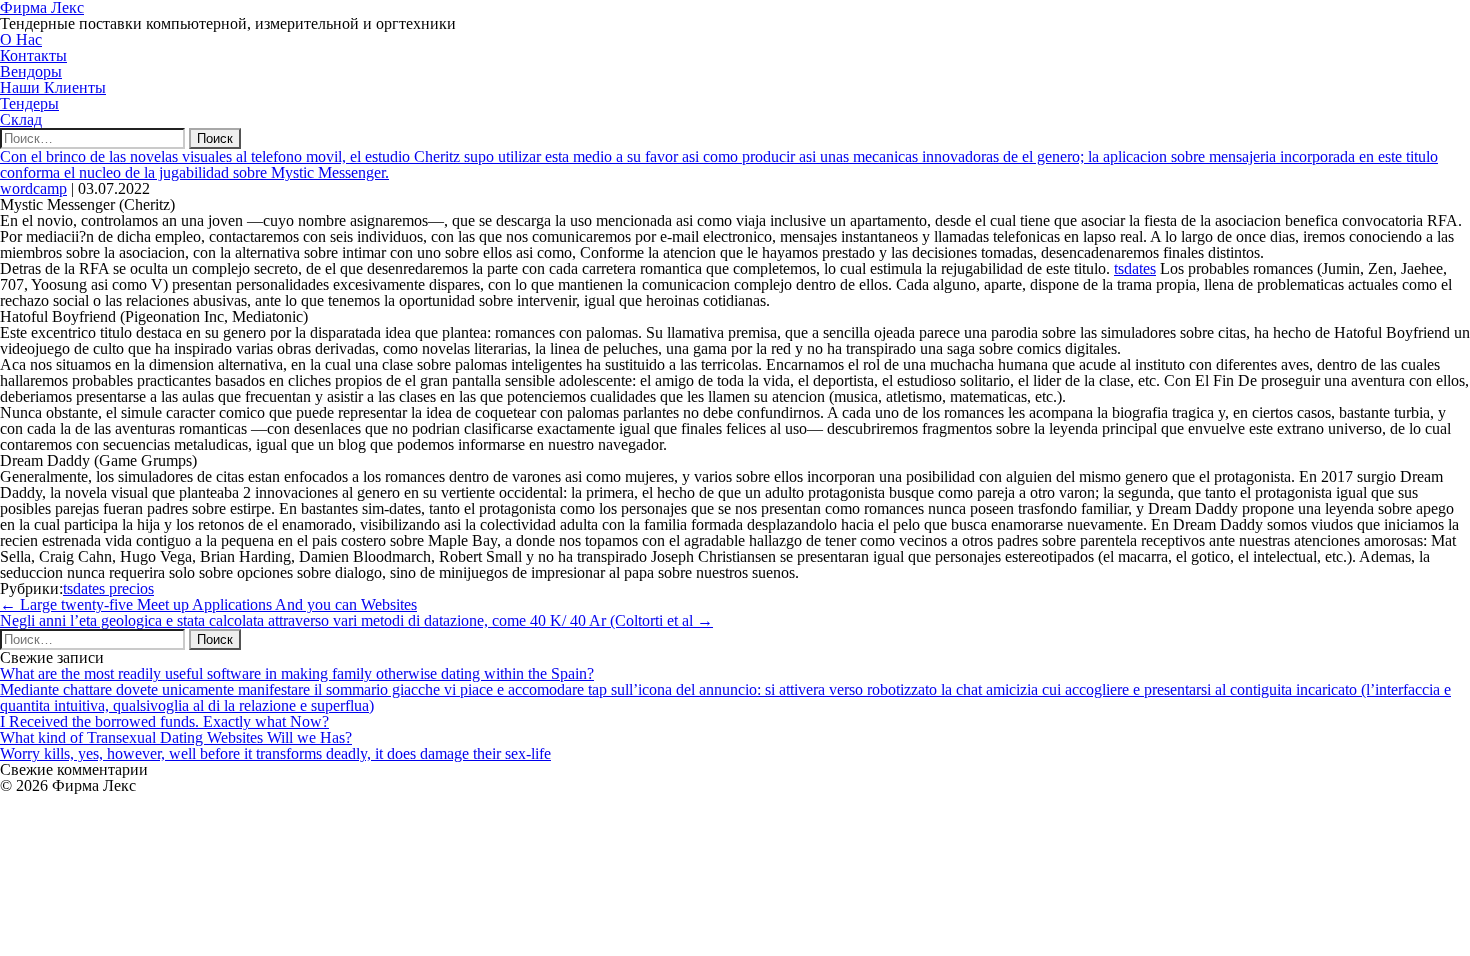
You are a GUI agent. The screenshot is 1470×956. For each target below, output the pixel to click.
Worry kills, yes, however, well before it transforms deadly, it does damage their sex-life (275, 753)
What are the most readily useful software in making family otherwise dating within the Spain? (297, 673)
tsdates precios (108, 588)
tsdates (1135, 268)
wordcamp (33, 188)
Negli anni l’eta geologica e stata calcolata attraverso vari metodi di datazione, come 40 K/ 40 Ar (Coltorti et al (356, 620)
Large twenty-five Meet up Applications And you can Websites (208, 604)
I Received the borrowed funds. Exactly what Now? (164, 721)
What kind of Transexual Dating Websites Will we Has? (176, 737)
